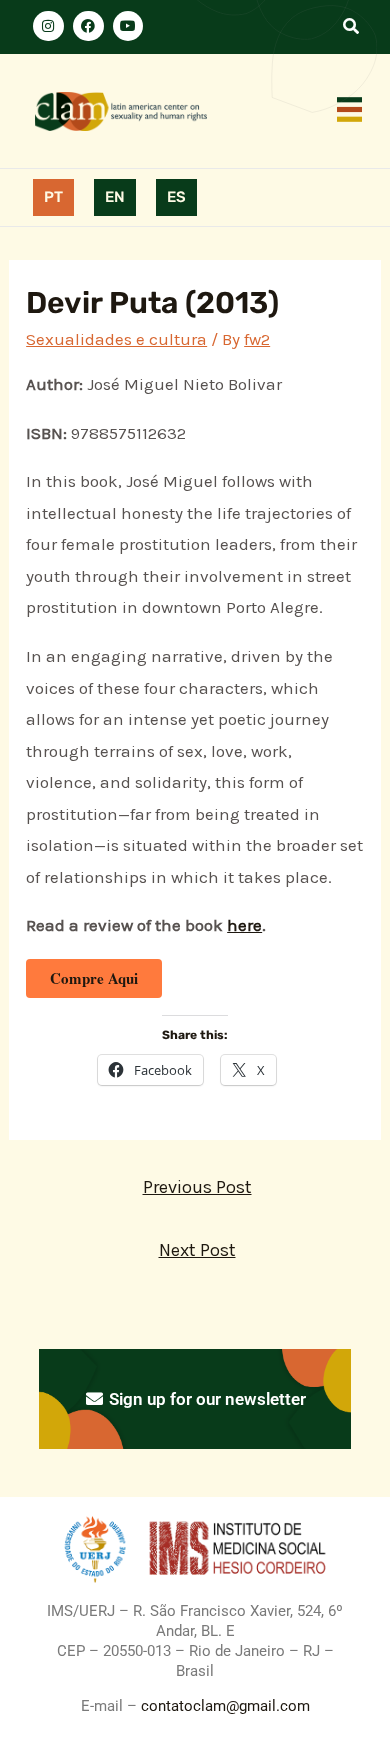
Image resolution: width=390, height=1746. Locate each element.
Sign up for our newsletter (205, 1399)
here (244, 925)
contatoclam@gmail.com (223, 1706)
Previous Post (197, 1187)
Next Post (197, 1250)
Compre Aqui (94, 978)
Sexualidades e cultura (116, 339)
